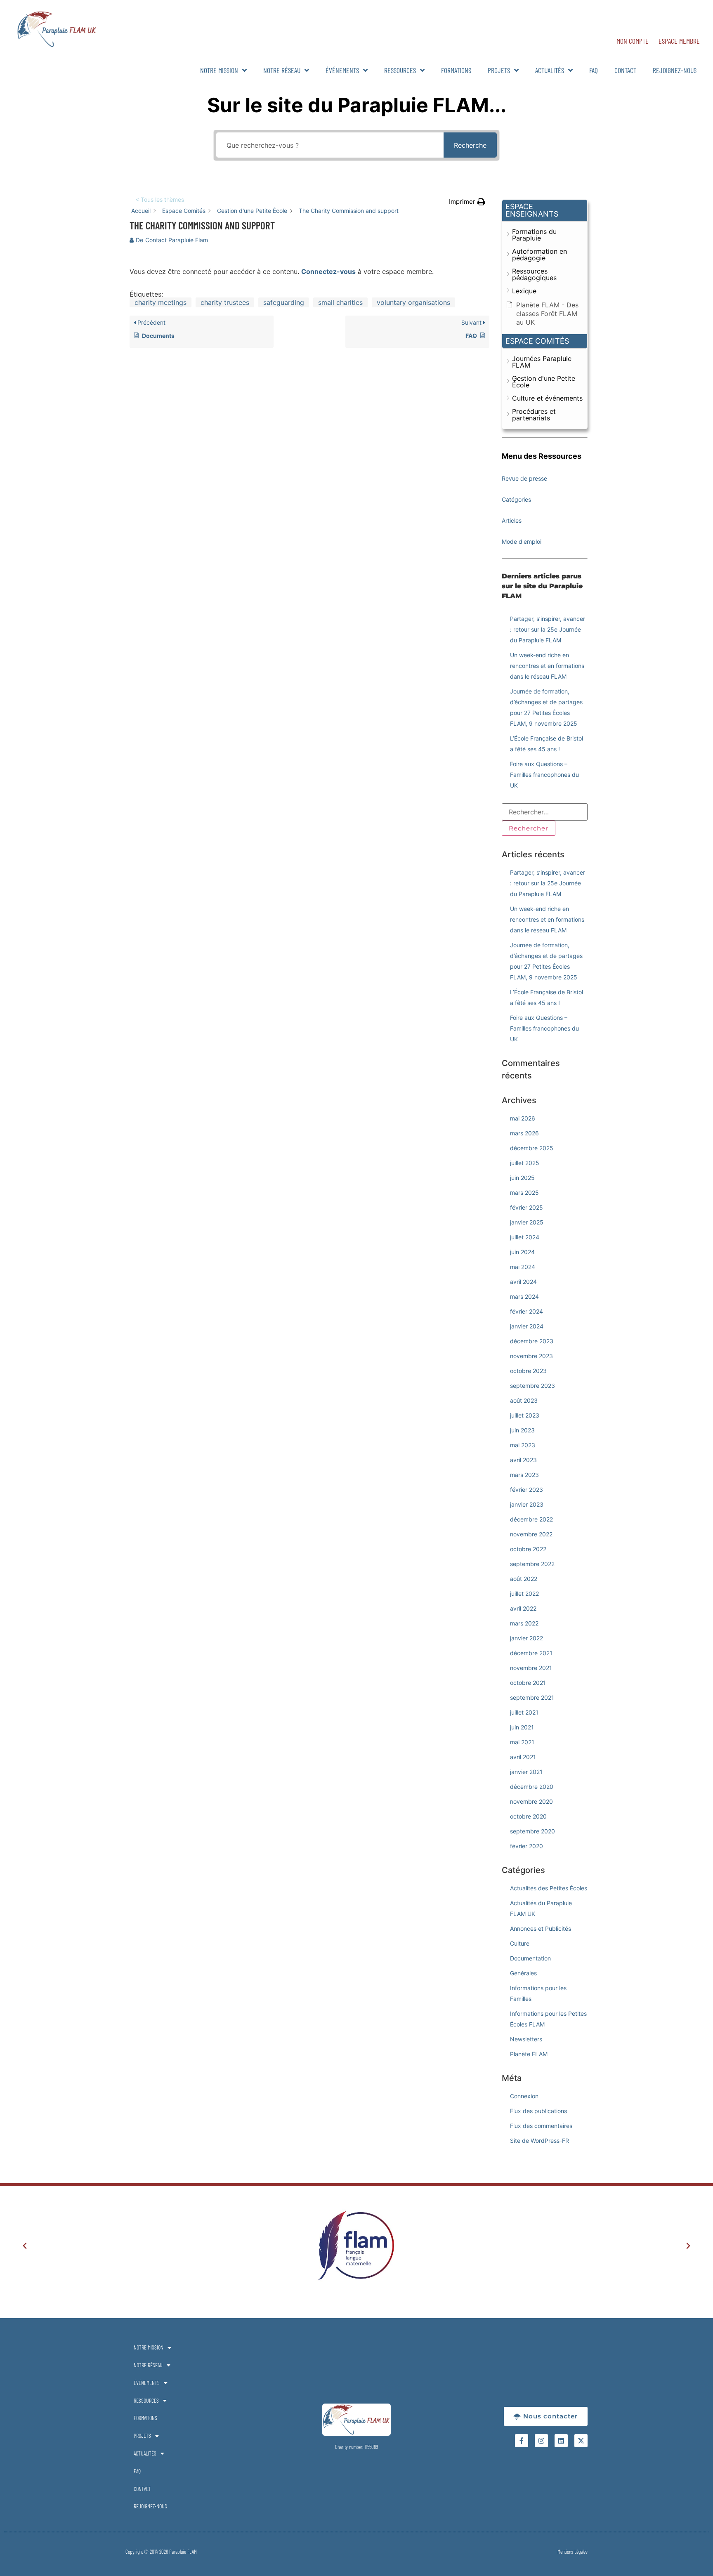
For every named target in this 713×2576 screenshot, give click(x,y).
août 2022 (524, 1579)
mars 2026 (524, 1133)
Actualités (550, 70)
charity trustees (225, 302)
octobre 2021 (528, 1683)
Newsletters (526, 2039)
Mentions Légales (573, 2552)
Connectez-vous (328, 271)
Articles (512, 520)
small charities (340, 302)
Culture (520, 1943)
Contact (625, 70)
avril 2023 (523, 1460)
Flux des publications (538, 2111)
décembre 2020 (532, 1787)
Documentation (530, 1958)
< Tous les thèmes (160, 199)
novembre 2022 (531, 1534)
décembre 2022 (531, 1519)
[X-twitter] (581, 2441)
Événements (342, 70)
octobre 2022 (528, 1549)
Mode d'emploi (522, 541)
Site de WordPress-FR (539, 2141)
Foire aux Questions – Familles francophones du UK (544, 775)
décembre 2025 (532, 1148)
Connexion (524, 2096)
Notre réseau (282, 70)
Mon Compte (633, 41)
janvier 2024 (527, 1326)
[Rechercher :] (545, 812)
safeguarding (284, 302)
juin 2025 (522, 1178)
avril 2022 (523, 1608)
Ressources (400, 70)
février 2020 (526, 1846)
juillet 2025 (525, 1163)
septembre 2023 (532, 1386)
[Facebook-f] (522, 2441)
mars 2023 (524, 1475)
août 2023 (524, 1400)
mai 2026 (523, 1118)
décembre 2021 (531, 1653)
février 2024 (526, 1311)
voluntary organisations (413, 302)
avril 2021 (523, 1757)
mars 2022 (524, 1623)
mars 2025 (524, 1192)
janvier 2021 (526, 1772)
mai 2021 (522, 1742)
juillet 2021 (524, 1712)
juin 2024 (522, 1252)
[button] (467, 202)
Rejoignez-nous (675, 70)
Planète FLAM (529, 2054)
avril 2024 (523, 1282)
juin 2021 (522, 1727)
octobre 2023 (528, 1371)
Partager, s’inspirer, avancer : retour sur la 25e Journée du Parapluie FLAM (548, 629)
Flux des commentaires (541, 2126)
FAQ (594, 70)
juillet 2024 (525, 1237)
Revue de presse (524, 478)
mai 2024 (523, 1267)
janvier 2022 (526, 1638)
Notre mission (219, 70)
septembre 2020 (532, 1831)
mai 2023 (523, 1445)
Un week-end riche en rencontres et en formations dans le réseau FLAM (547, 666)
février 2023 (526, 1490)
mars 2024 (524, 1296)
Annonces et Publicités (541, 1928)
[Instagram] (541, 2441)
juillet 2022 (524, 1593)
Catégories (516, 499)
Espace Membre (679, 41)
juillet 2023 (525, 1415)
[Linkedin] (561, 2441)
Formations (456, 70)
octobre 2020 (528, 1816)
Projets (499, 70)
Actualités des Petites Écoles (549, 1888)
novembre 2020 (531, 1801)
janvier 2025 (527, 1222)
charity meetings (161, 302)
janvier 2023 (527, 1504)
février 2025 (526, 1207)
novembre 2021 (531, 1668)
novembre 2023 (531, 1356)
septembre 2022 (532, 1564)
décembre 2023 (532, 1341)
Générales (523, 1973)
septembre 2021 (532, 1697)
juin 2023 (522, 1430)
